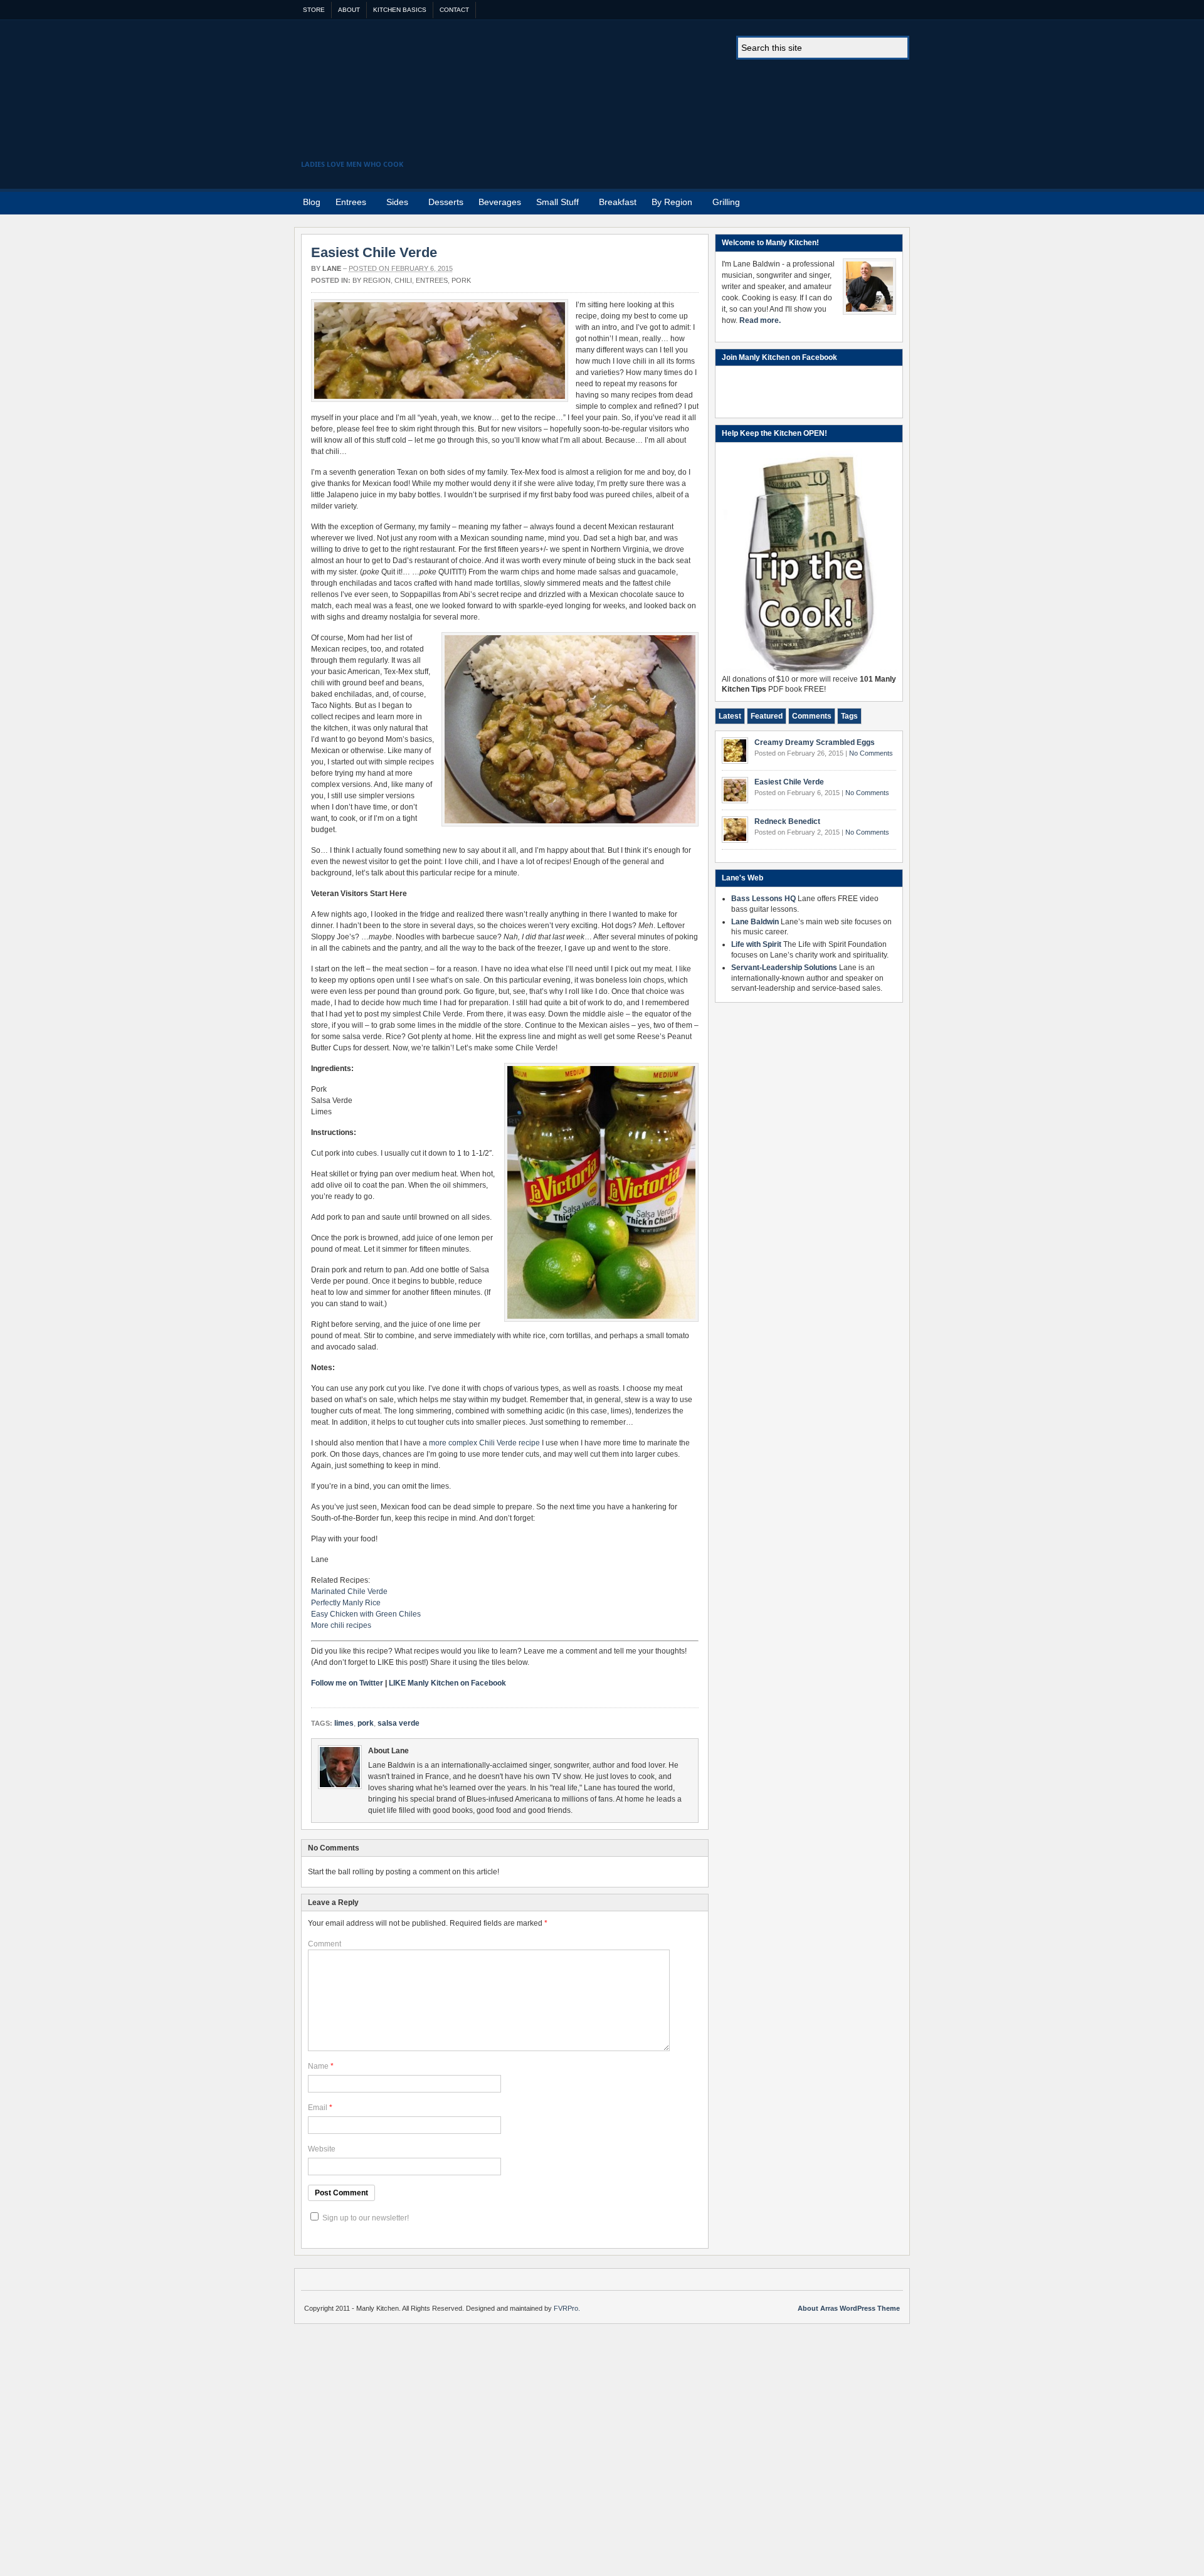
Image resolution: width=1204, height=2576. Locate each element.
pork (366, 1723)
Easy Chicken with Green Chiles (366, 1614)
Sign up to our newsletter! (366, 2218)
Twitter (896, 201)
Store (314, 10)
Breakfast (618, 202)
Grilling (726, 202)
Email (318, 2108)
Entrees (347, 204)
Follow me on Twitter (347, 1683)
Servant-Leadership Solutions (784, 968)
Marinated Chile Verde (349, 1592)
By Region (668, 204)
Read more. (760, 320)
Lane (332, 268)
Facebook (880, 201)
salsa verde (399, 1723)
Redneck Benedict (787, 821)
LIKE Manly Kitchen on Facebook (447, 1683)
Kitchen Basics (400, 10)
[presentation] (730, 716)
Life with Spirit (756, 944)
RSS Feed (865, 201)
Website (322, 2149)
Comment (325, 1944)
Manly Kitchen (606, 98)
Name (318, 2066)
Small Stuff (554, 204)
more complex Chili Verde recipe (484, 1443)
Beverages (500, 202)
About (349, 10)
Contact (454, 10)
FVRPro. (567, 2308)
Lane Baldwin (755, 922)
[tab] (730, 716)
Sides (393, 204)
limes (344, 1723)
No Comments (871, 753)
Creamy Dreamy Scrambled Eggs (815, 742)
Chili (403, 280)
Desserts (446, 202)
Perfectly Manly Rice (346, 1603)
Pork (461, 280)
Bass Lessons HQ (763, 899)
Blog (312, 202)
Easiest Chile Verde (374, 252)
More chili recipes (341, 1625)
